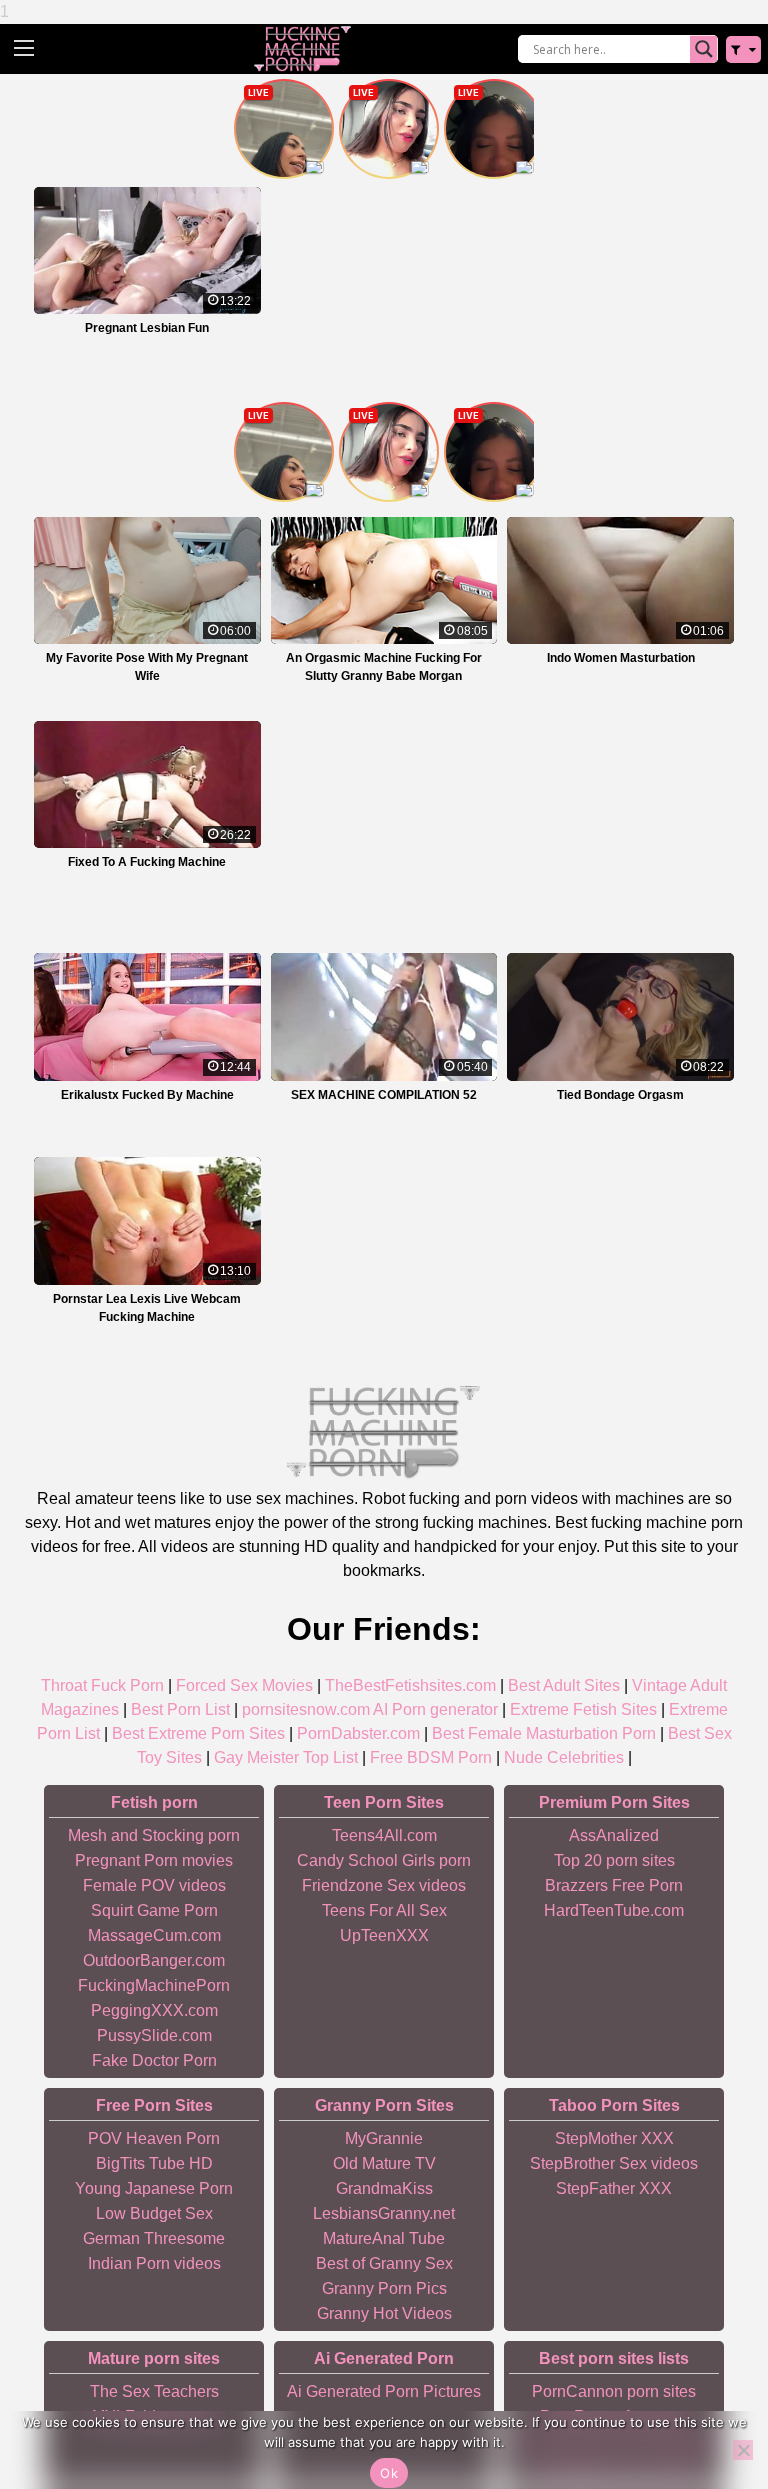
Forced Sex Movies (244, 1685)
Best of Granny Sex (384, 2263)
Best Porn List (180, 1709)
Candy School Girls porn (384, 1860)
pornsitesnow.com (306, 1709)
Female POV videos (154, 1885)
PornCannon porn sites (614, 2391)
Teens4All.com (384, 1835)
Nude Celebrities (564, 1757)
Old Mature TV (384, 2163)
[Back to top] (708, 2399)
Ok (389, 2473)
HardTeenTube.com (614, 1910)
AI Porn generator (435, 1709)
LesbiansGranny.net (384, 2213)
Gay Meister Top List (286, 1757)
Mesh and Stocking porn (154, 1835)
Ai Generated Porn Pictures (384, 2391)
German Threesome (154, 2238)
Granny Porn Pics (384, 2288)
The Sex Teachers (154, 2391)
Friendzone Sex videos (384, 1885)
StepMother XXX (614, 2138)
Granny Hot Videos (384, 2313)
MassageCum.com (154, 1935)
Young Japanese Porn (154, 2188)
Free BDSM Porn (431, 1757)
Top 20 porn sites (614, 1860)
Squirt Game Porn (154, 1910)
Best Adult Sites (564, 1685)
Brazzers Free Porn (614, 1885)
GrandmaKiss (384, 2188)
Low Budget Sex (154, 2213)
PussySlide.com (154, 2035)
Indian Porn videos (154, 2263)
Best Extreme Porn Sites (198, 1733)
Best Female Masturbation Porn (544, 1733)
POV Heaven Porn (154, 2138)
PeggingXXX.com (154, 2010)
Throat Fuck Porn (102, 1685)
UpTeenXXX (384, 1935)
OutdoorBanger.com (154, 1960)
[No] (743, 2450)
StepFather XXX (614, 2188)
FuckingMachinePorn (154, 1985)
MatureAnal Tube (384, 2238)
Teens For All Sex (384, 1910)
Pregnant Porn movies (154, 1860)
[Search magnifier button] (704, 49)
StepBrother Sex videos (614, 2163)
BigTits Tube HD (154, 2163)
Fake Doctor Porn (154, 2060)
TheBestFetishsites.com (410, 1685)
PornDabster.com (358, 1733)
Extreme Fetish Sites (583, 1709)
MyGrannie (384, 2138)
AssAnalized (614, 1835)
